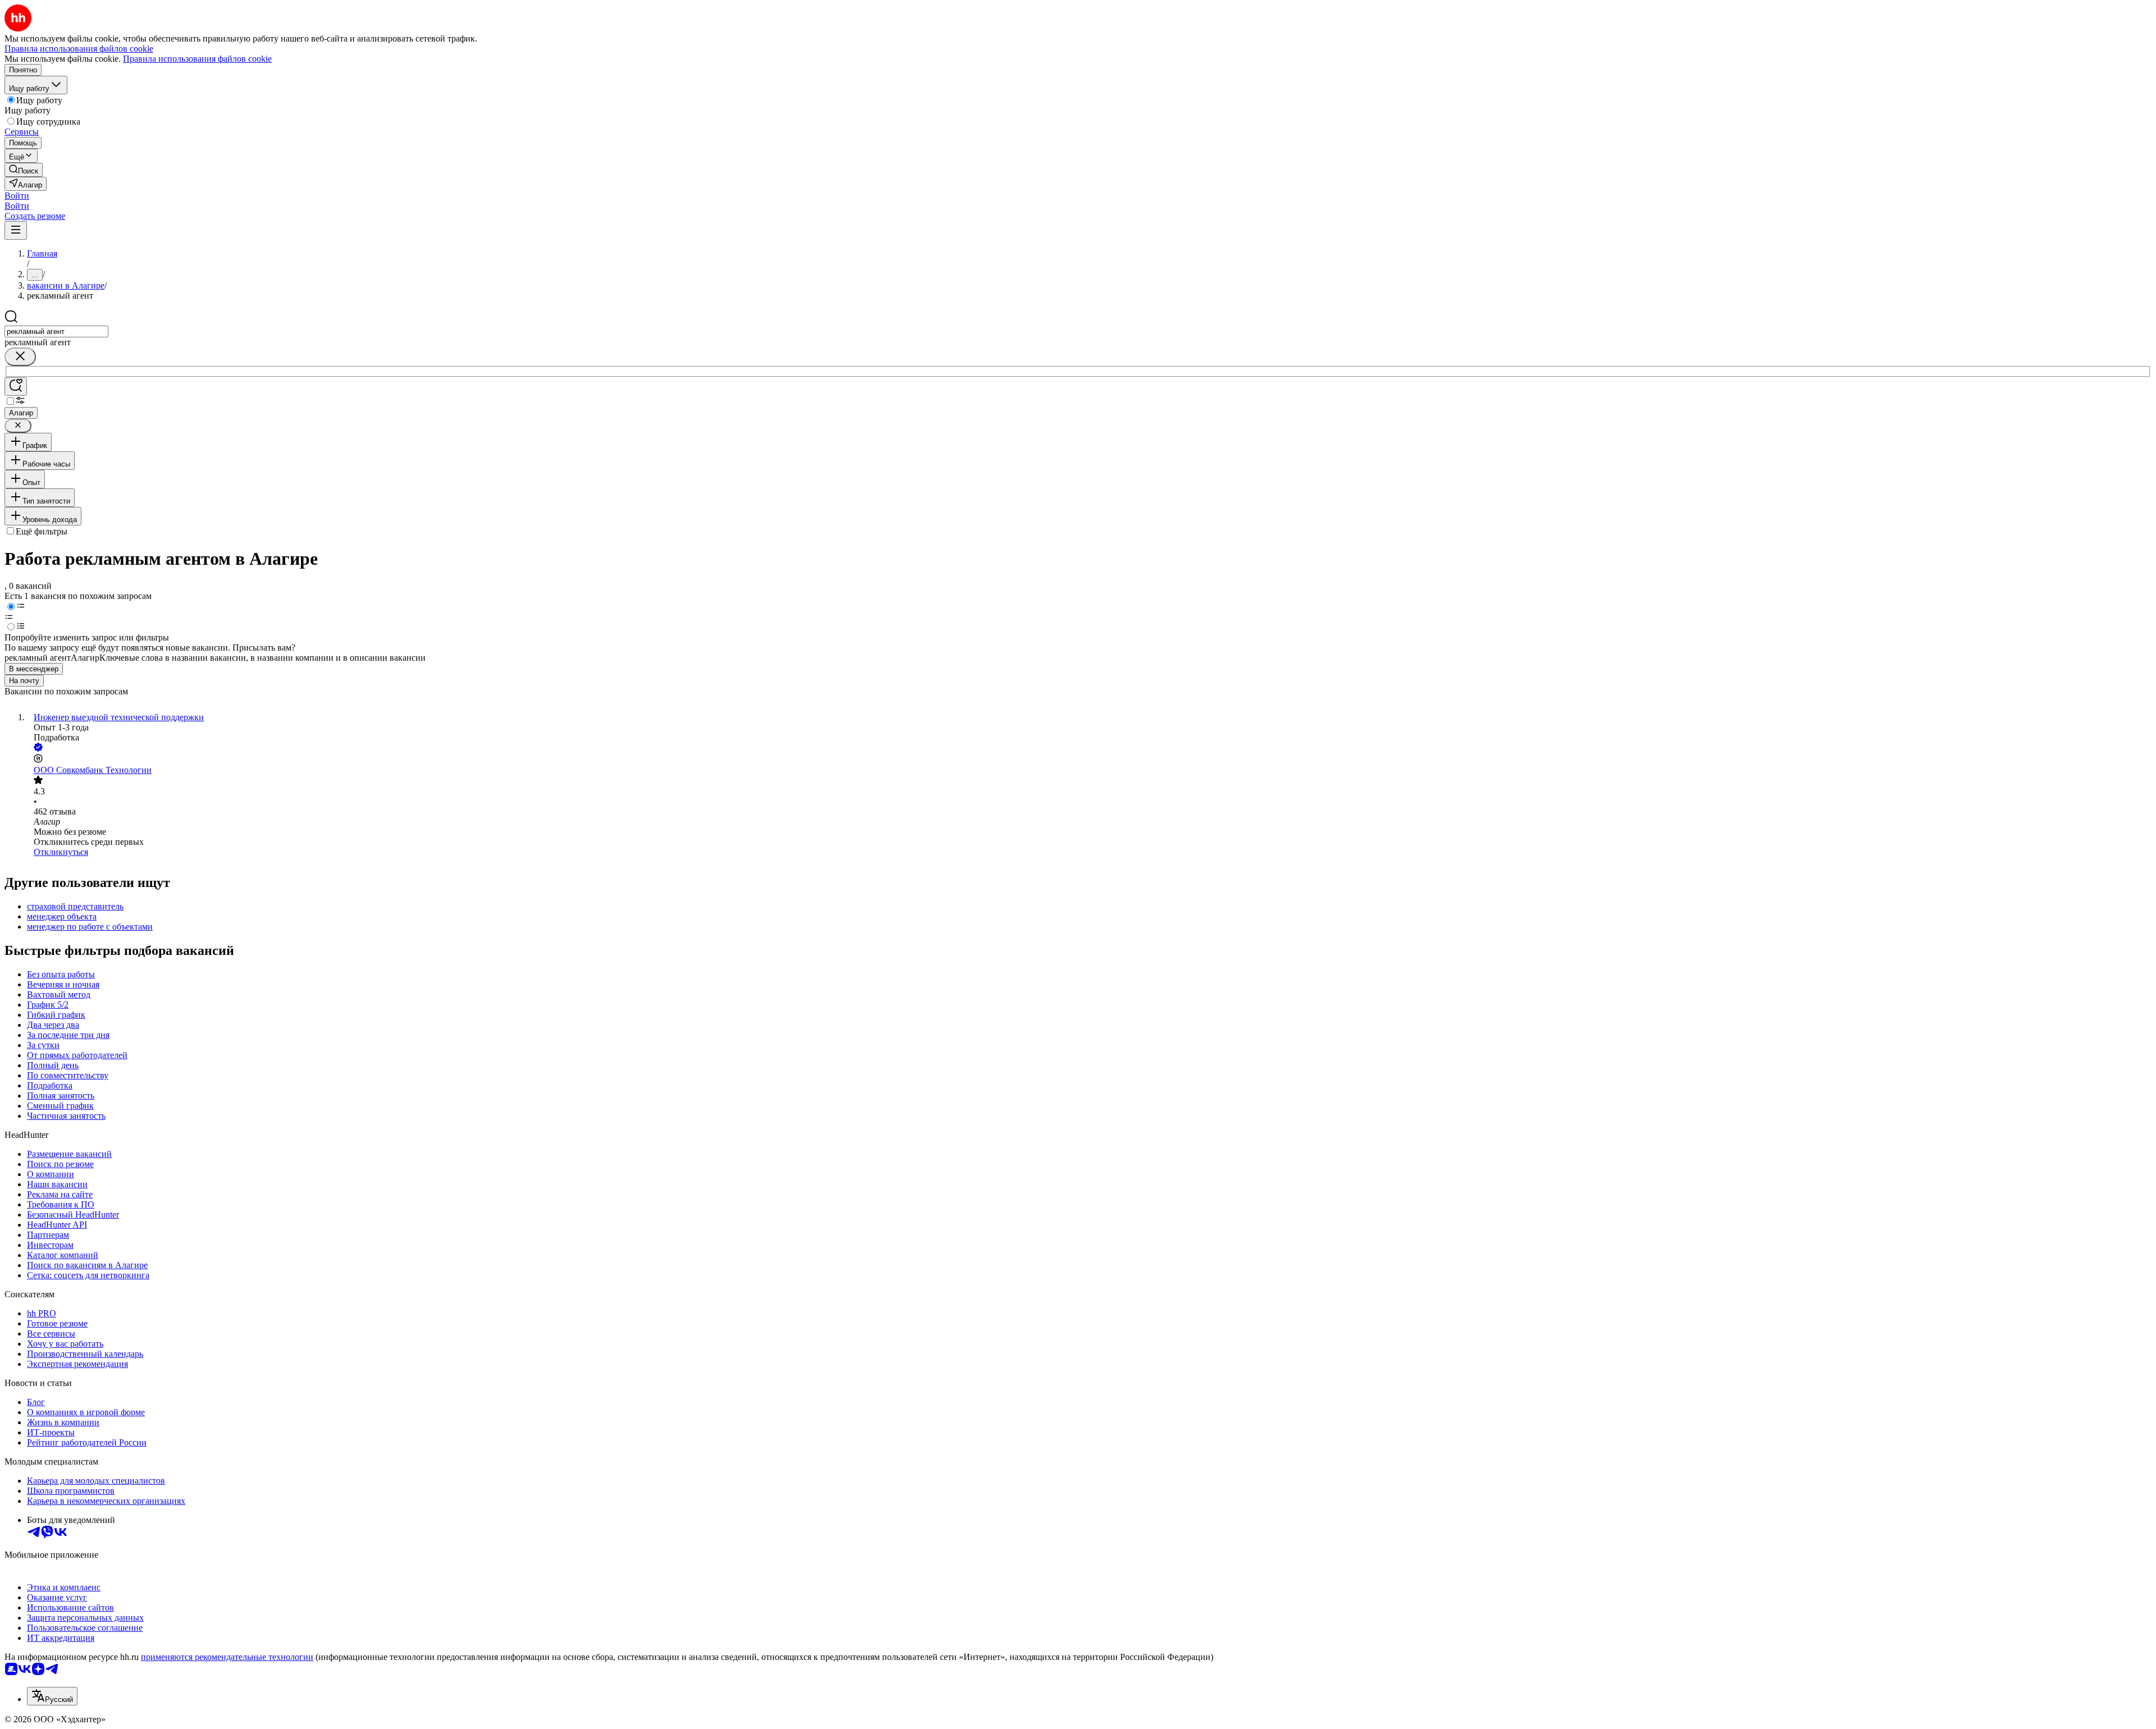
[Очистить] (20, 357)
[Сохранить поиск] (16, 386)
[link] (24, 170)
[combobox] (56, 331)
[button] (17, 196)
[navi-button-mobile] (16, 230)
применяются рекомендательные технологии (227, 1657)
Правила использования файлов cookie (197, 59)
